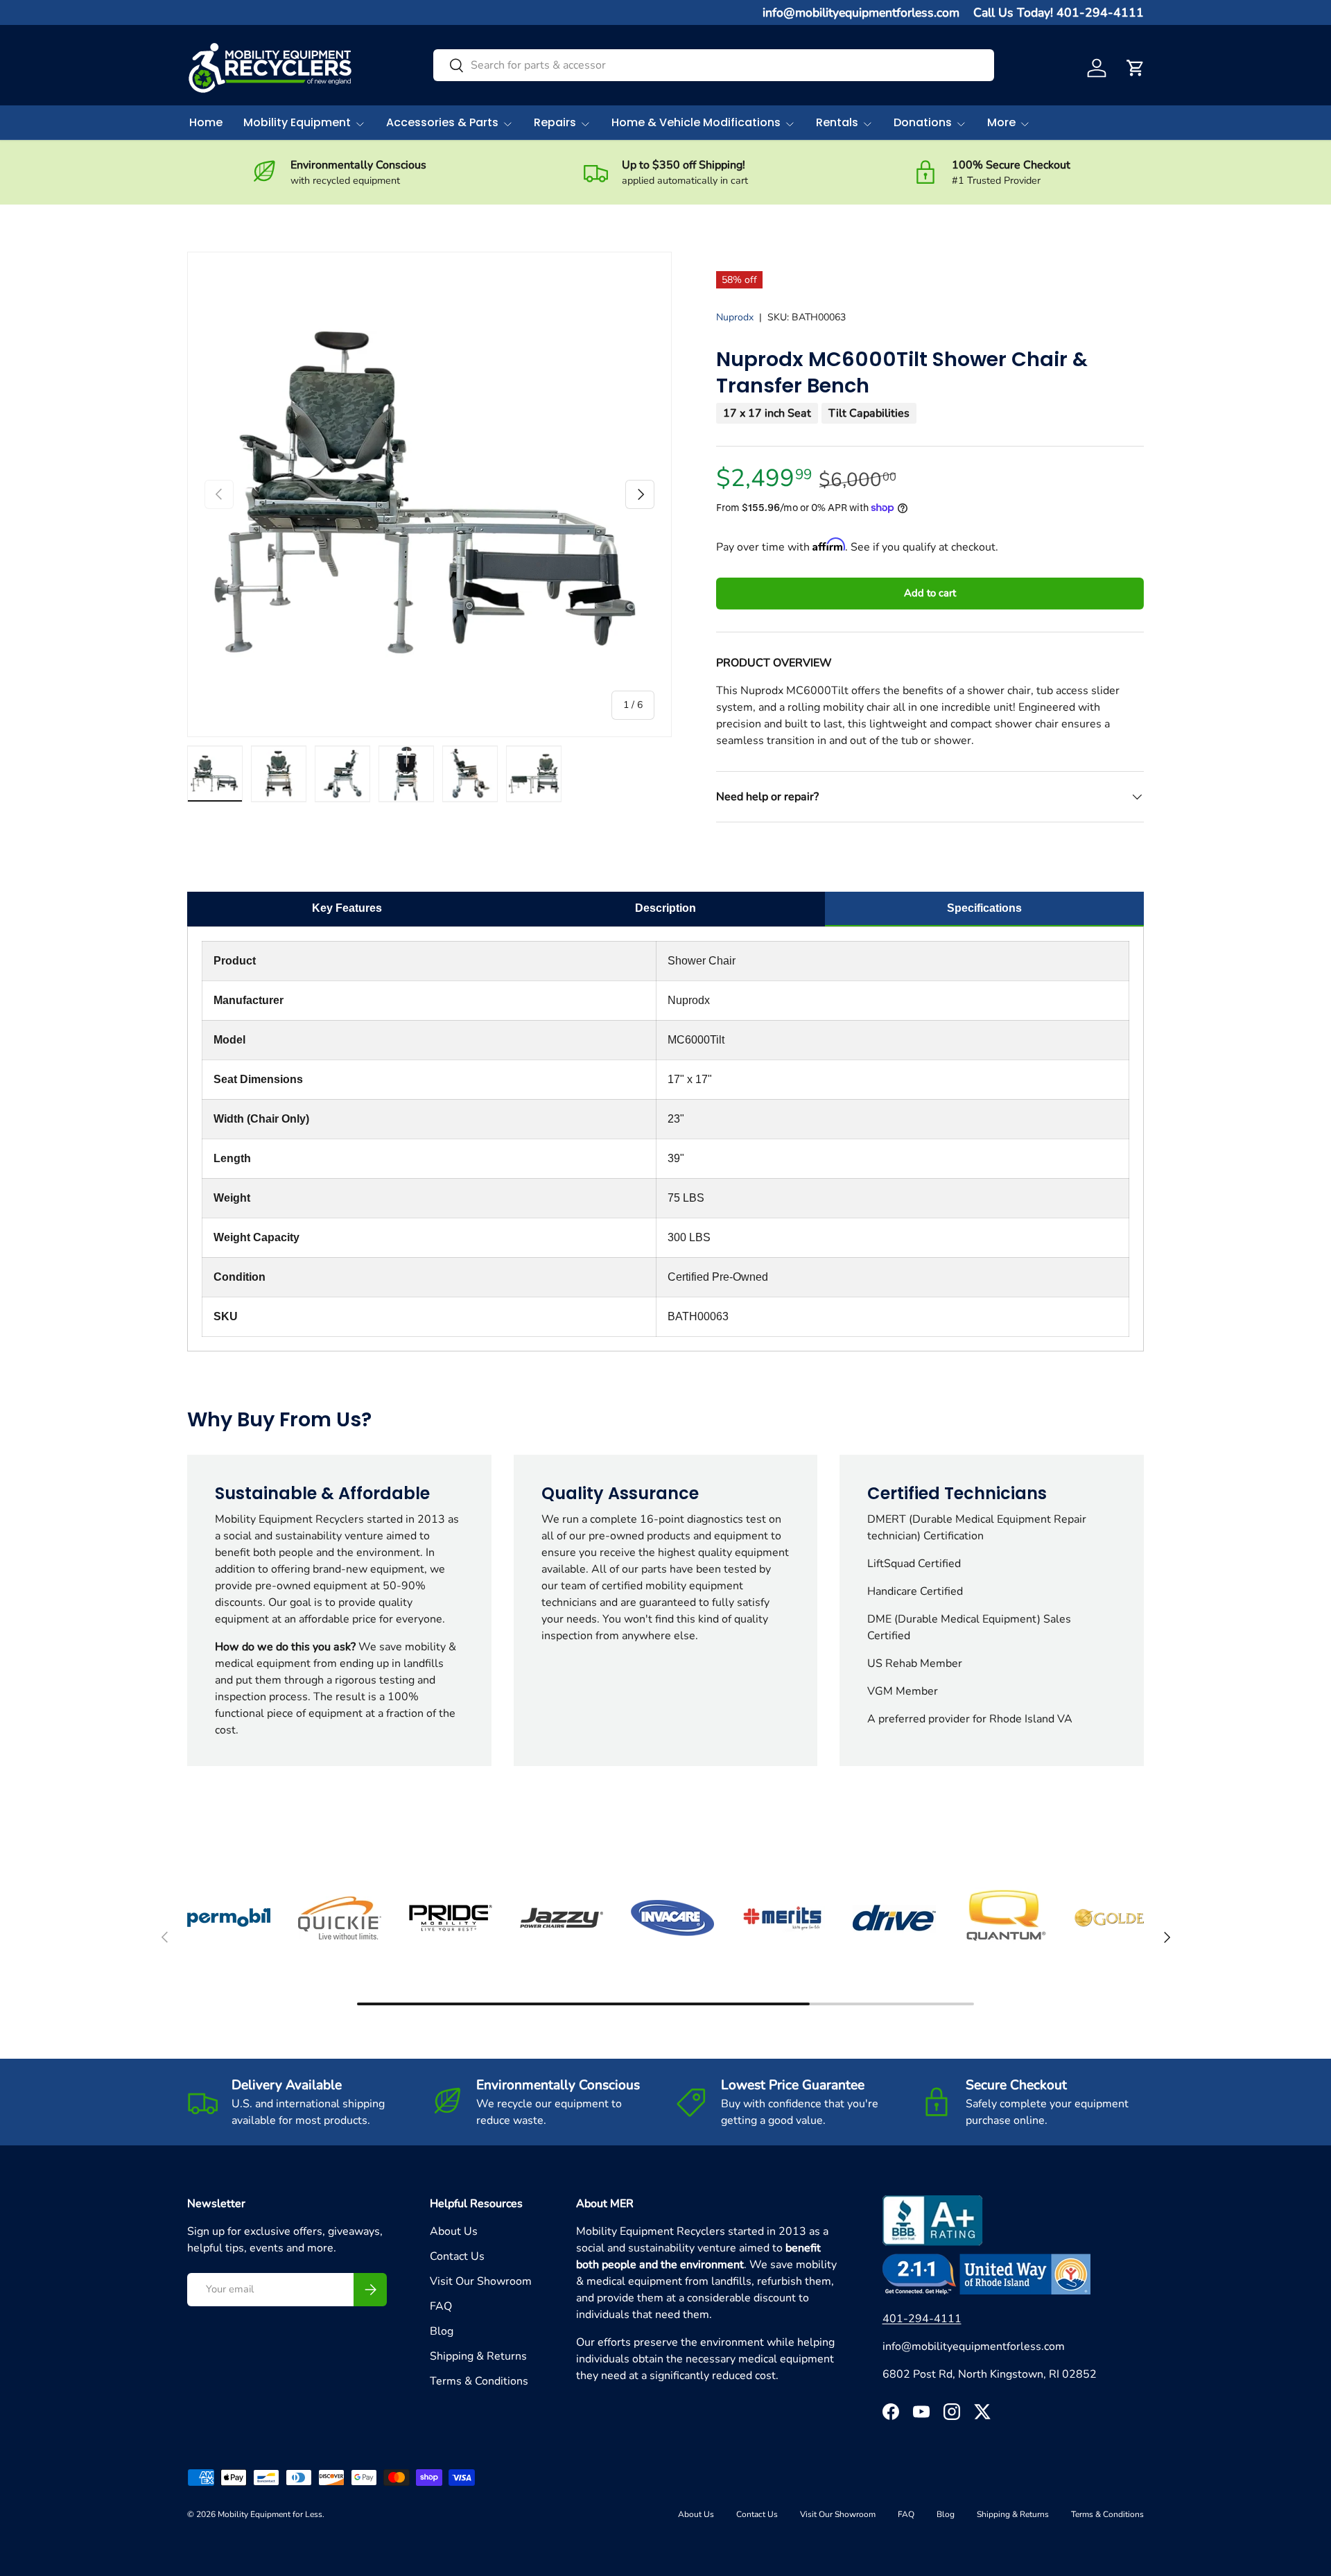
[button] (1136, 68)
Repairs (555, 122)
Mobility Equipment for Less (270, 2514)
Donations (923, 122)
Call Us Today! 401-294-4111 (1059, 12)
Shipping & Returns (478, 2356)
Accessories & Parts (442, 122)
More (1001, 122)
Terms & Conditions (479, 2381)
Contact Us (457, 2256)
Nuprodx (735, 317)
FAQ (441, 2306)
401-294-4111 (922, 2319)
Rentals (837, 122)
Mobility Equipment (297, 122)
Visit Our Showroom (481, 2281)
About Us (454, 2231)
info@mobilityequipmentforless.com (861, 12)
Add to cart (930, 593)
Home (206, 122)
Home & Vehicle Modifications (696, 122)
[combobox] (714, 65)
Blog (442, 2331)
